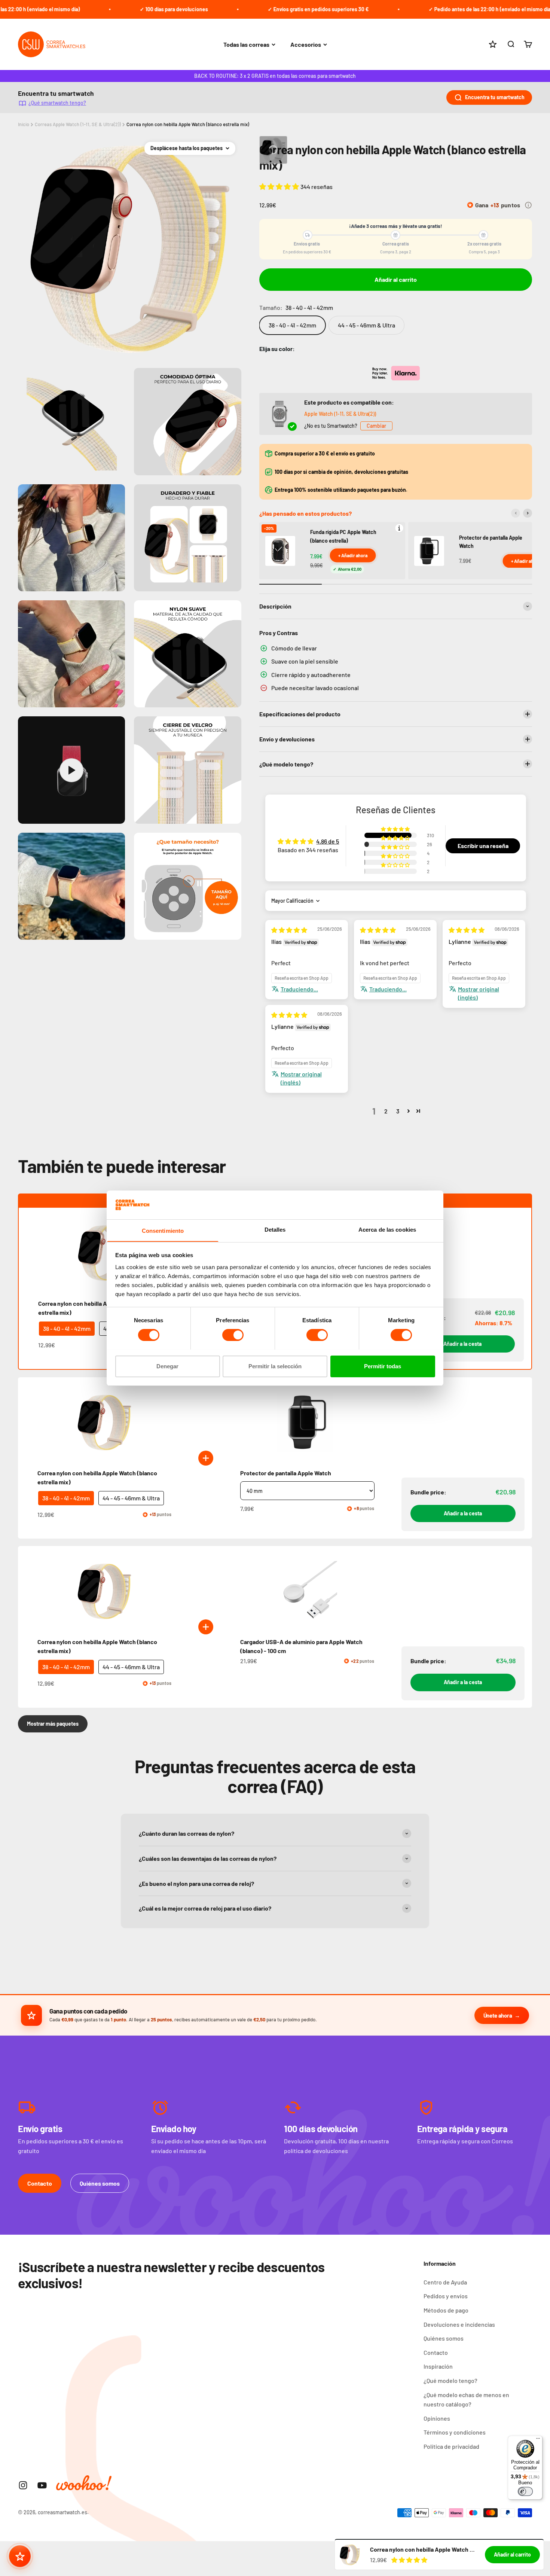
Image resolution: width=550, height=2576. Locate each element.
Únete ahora (498, 2015)
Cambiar (376, 426)
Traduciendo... (299, 989)
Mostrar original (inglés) (479, 993)
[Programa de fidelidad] (20, 2556)
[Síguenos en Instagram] (23, 2485)
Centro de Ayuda (445, 2282)
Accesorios (306, 44)
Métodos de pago (446, 2310)
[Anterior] (516, 513)
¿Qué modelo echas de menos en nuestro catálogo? (466, 2400)
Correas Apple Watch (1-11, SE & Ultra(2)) (78, 124)
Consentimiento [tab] (163, 1230)
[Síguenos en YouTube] (42, 2485)
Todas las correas (246, 44)
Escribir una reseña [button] (483, 846)
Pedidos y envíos (446, 2296)
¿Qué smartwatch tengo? (57, 103)
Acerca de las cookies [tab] (387, 1229)
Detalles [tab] (275, 1229)
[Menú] (538, 2440)
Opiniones (437, 2418)
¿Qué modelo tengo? (450, 2380)
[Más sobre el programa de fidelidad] (528, 205)
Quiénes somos (100, 2183)
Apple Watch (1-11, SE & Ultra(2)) (340, 414)
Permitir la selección (275, 1366)
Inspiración (438, 2366)
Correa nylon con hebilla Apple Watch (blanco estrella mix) (188, 124)
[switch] (233, 1335)
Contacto (40, 2183)
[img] (289, 930)
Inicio (24, 124)
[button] (280, 186)
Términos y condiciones (455, 2432)
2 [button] (386, 1111)
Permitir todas (383, 1366)
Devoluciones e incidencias (459, 2324)
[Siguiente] (528, 513)
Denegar (167, 1366)
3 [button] (398, 1111)
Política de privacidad (451, 2446)
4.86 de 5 (328, 841)
